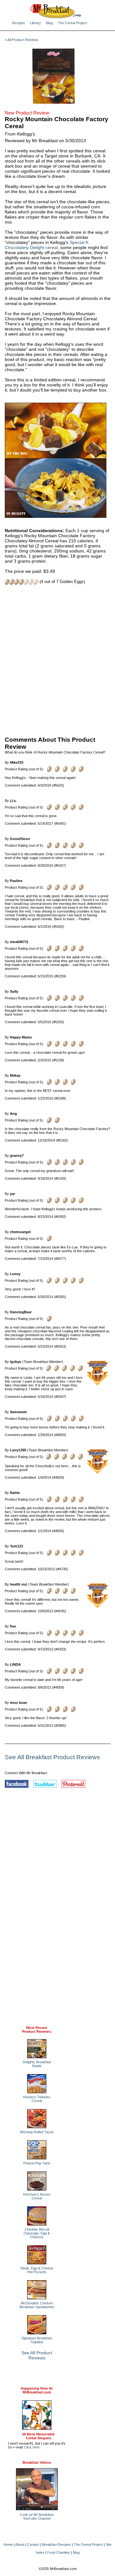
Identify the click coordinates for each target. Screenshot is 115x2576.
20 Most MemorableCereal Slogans (38, 2436)
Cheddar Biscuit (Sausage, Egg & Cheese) (37, 2233)
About (20, 2545)
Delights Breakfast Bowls (37, 2064)
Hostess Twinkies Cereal (37, 2099)
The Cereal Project (72, 23)
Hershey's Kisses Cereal (37, 2196)
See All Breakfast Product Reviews (52, 1757)
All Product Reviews (23, 40)
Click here (32, 2447)
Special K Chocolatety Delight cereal (47, 245)
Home (8, 2545)
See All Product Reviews (37, 2355)
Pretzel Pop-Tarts (37, 2163)
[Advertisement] (57, 660)
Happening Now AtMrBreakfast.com (37, 2390)
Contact (33, 2545)
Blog (49, 23)
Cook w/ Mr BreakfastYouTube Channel (37, 2517)
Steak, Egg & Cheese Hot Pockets (37, 2270)
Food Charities (59, 2552)
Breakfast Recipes (57, 2545)
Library (35, 23)
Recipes (19, 23)
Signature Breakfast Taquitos (37, 2340)
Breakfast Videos (37, 2462)
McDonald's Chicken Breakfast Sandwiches (37, 2305)
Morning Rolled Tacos (37, 2132)
